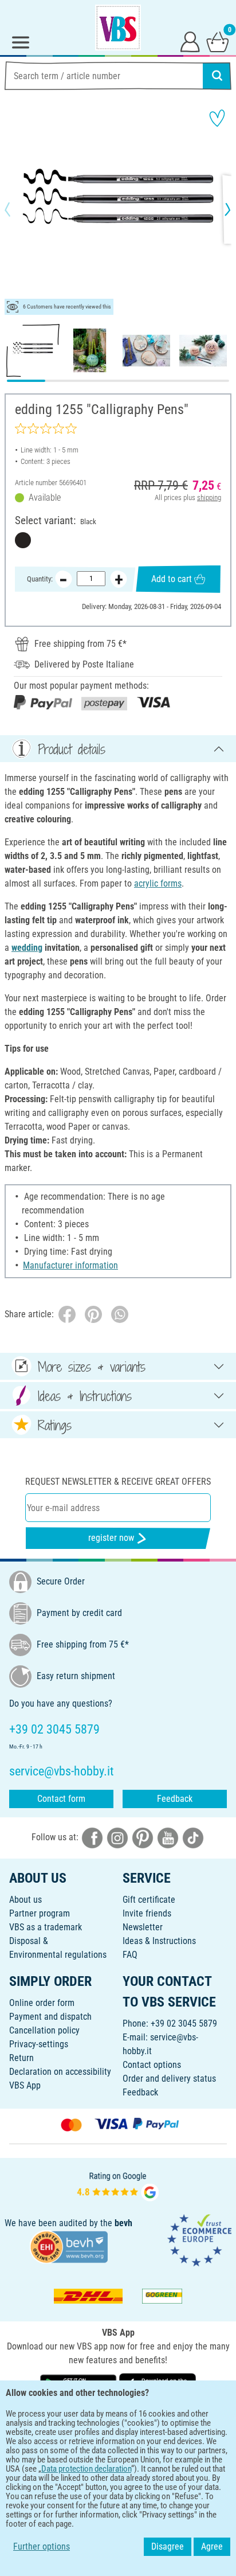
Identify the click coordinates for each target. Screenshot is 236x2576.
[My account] (190, 41)
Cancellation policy (44, 2030)
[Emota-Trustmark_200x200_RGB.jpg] (199, 2240)
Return (21, 2058)
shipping (209, 497)
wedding (27, 948)
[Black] (23, 540)
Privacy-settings (39, 2044)
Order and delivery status (169, 2079)
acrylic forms (158, 883)
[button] (17, 209)
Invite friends (147, 1913)
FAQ (130, 1955)
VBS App (25, 2085)
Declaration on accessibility (60, 2072)
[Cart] (218, 41)
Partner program (40, 1913)
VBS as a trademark (46, 1927)
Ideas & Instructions (159, 1941)
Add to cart (172, 579)
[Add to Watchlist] (217, 118)
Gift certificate (149, 1900)
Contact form (61, 1799)
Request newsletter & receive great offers (118, 1482)
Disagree (168, 2546)
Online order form (42, 2003)
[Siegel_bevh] (69, 2247)
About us (25, 1900)
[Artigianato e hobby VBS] (118, 28)
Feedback (175, 1799)
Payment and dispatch (50, 2017)
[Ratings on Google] (118, 2185)
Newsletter (143, 1927)
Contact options (152, 2065)
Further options (42, 2546)
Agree (212, 2546)
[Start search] (217, 76)
